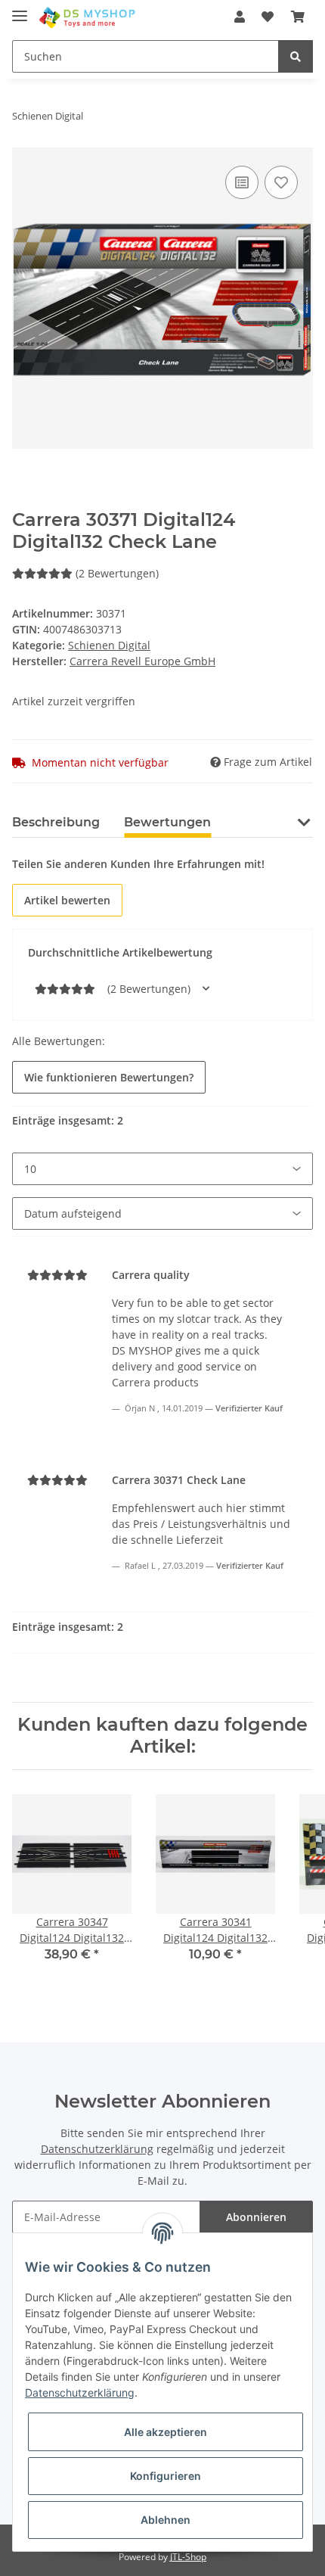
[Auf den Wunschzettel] (281, 182)
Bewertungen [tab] (167, 822)
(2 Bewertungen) (117, 573)
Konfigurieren (166, 2476)
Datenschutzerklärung (97, 2149)
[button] (240, 17)
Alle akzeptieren (166, 2432)
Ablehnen (166, 2520)
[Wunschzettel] (268, 17)
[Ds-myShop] (88, 17)
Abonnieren (256, 2217)
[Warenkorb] (298, 17)
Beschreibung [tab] (56, 822)
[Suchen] (296, 56)
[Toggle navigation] (20, 9)
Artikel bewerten (67, 900)
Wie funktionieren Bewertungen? (109, 1077)
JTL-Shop (188, 2557)
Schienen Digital (109, 645)
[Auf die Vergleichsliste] (242, 182)
